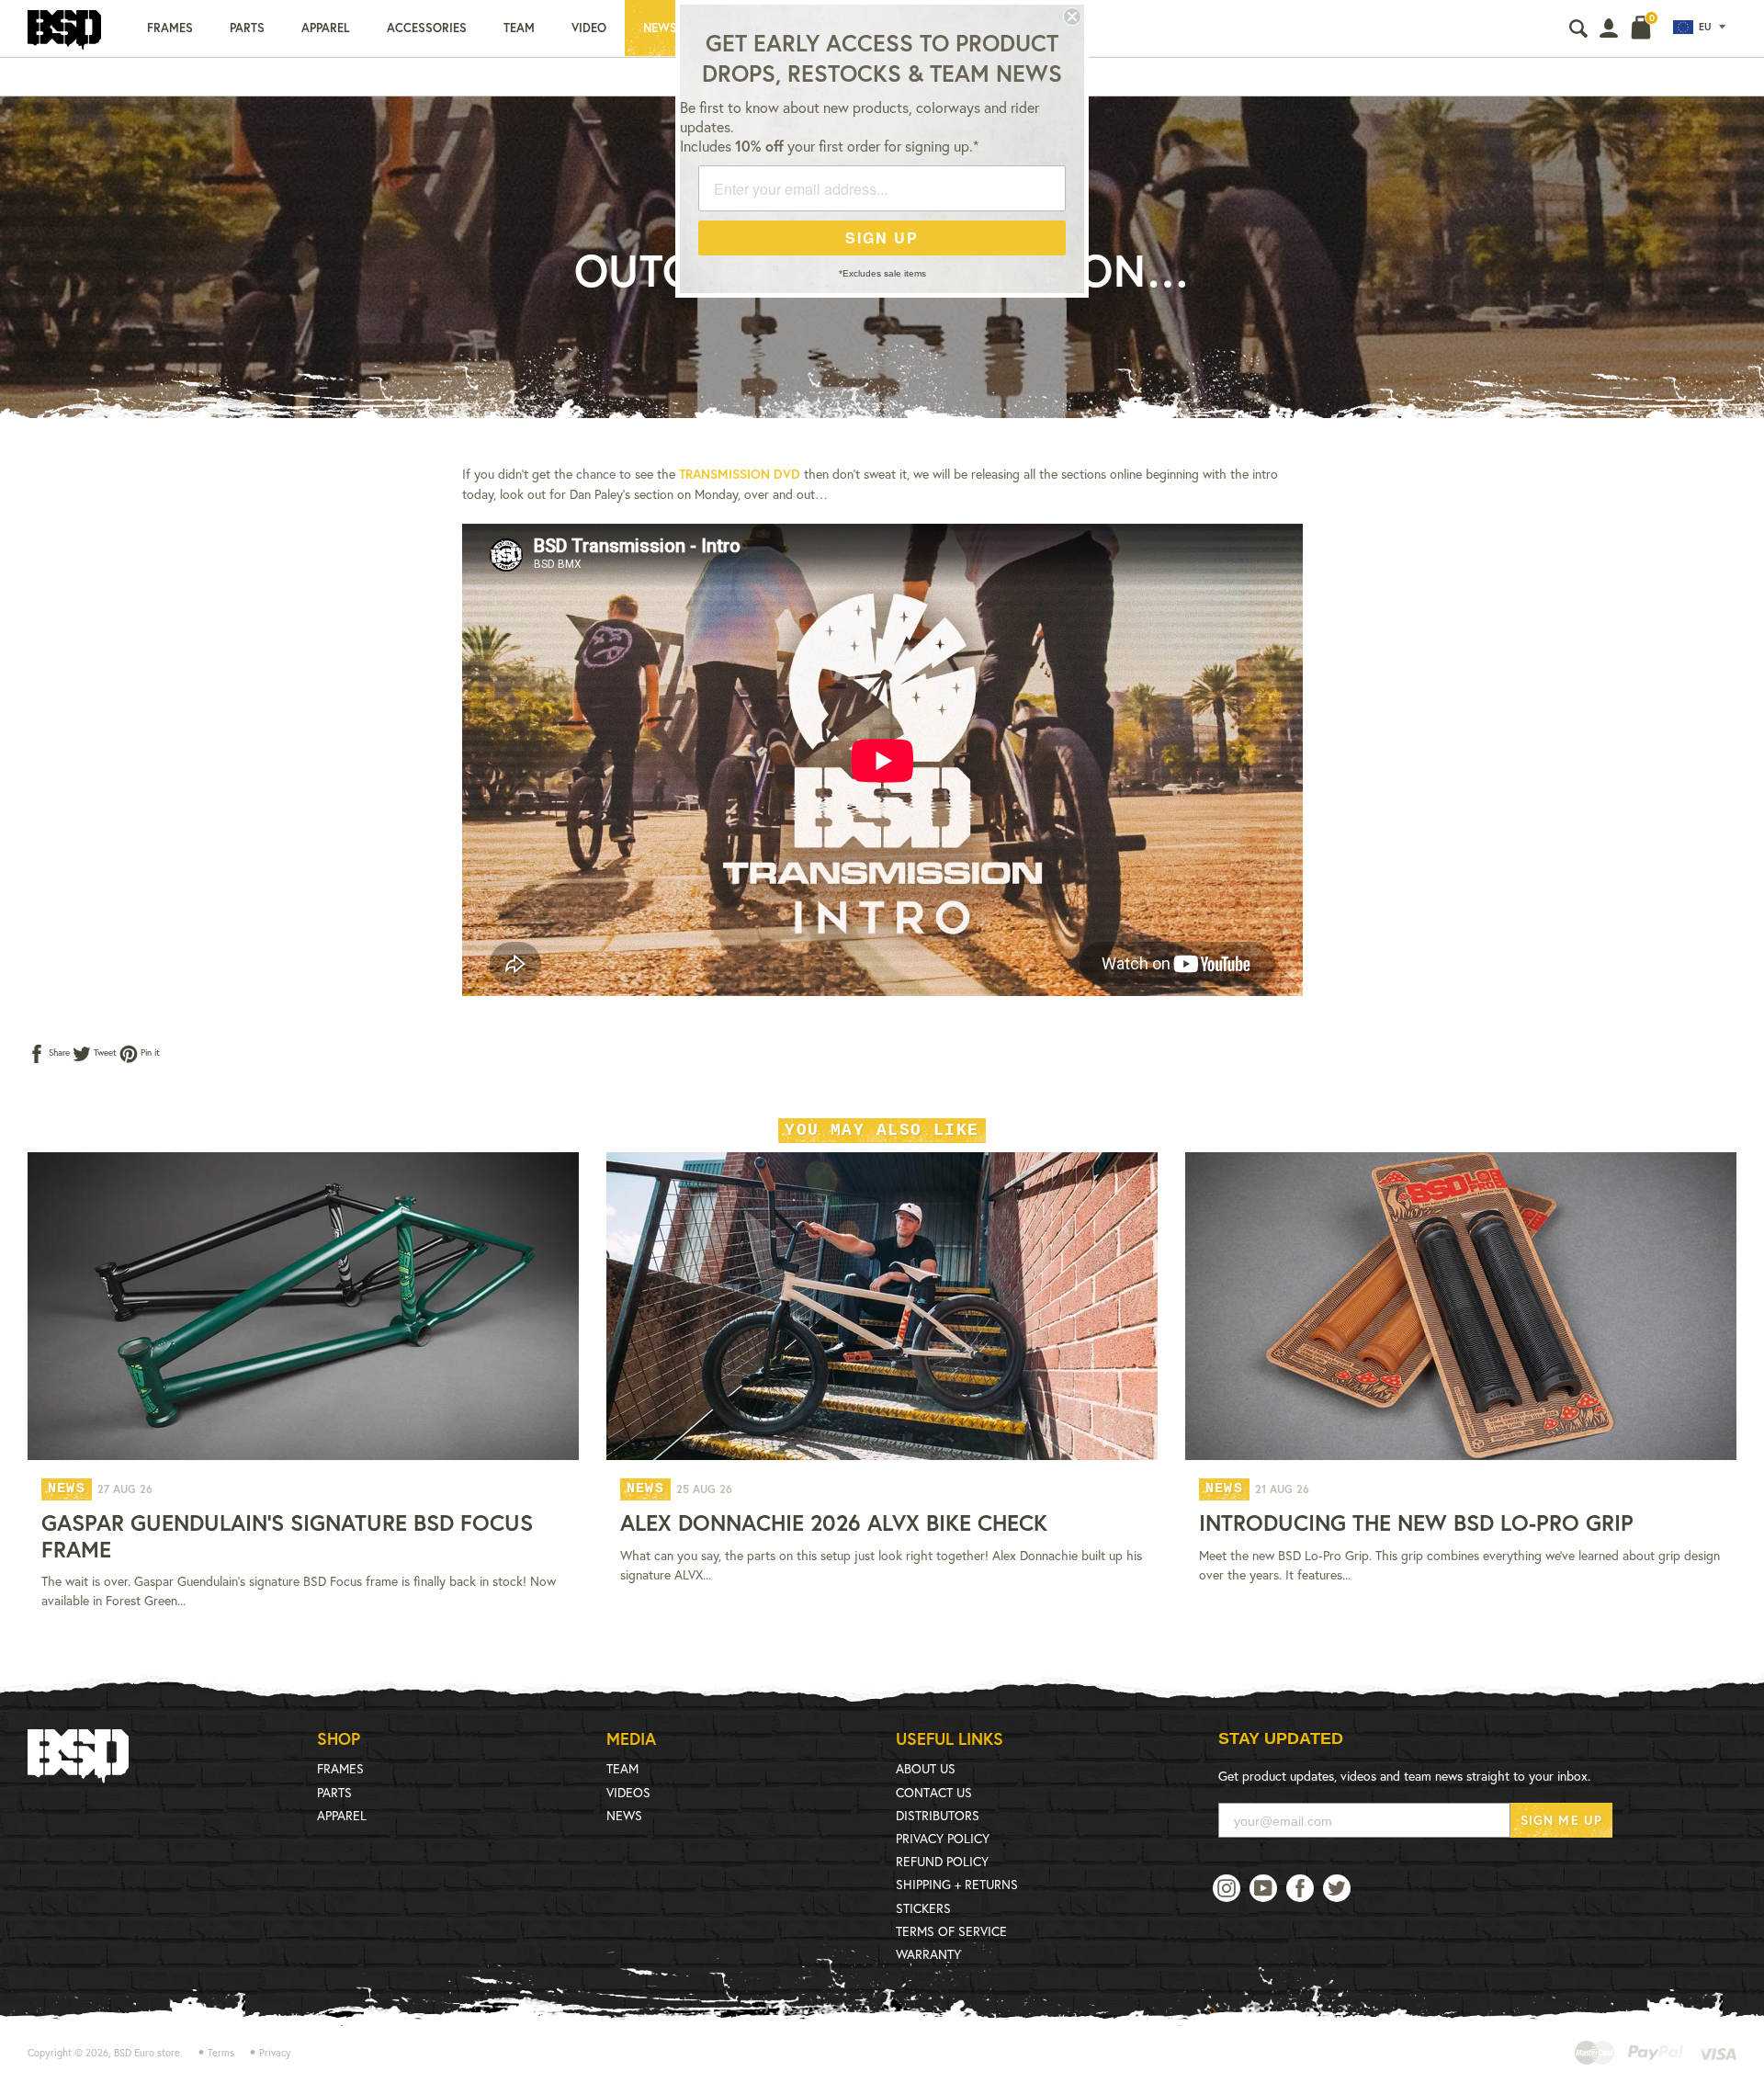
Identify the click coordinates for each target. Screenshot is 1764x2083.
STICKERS (923, 1908)
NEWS (624, 1815)
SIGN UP (882, 238)
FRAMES (340, 1768)
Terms (221, 2053)
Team (519, 28)
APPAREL (342, 1815)
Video (589, 28)
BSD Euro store (147, 2053)
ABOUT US (926, 1768)
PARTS (334, 1792)
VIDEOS (628, 1792)
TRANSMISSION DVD (740, 474)
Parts (247, 28)
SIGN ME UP (1561, 1820)
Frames (170, 28)
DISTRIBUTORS (938, 1815)
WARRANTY (928, 1954)
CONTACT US (934, 1792)
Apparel (326, 28)
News (660, 28)
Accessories (427, 28)
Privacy (275, 2053)
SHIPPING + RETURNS (957, 1884)
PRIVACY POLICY (943, 1838)
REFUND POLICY (942, 1861)
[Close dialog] (1072, 17)
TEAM (622, 1768)
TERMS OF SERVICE (951, 1931)
